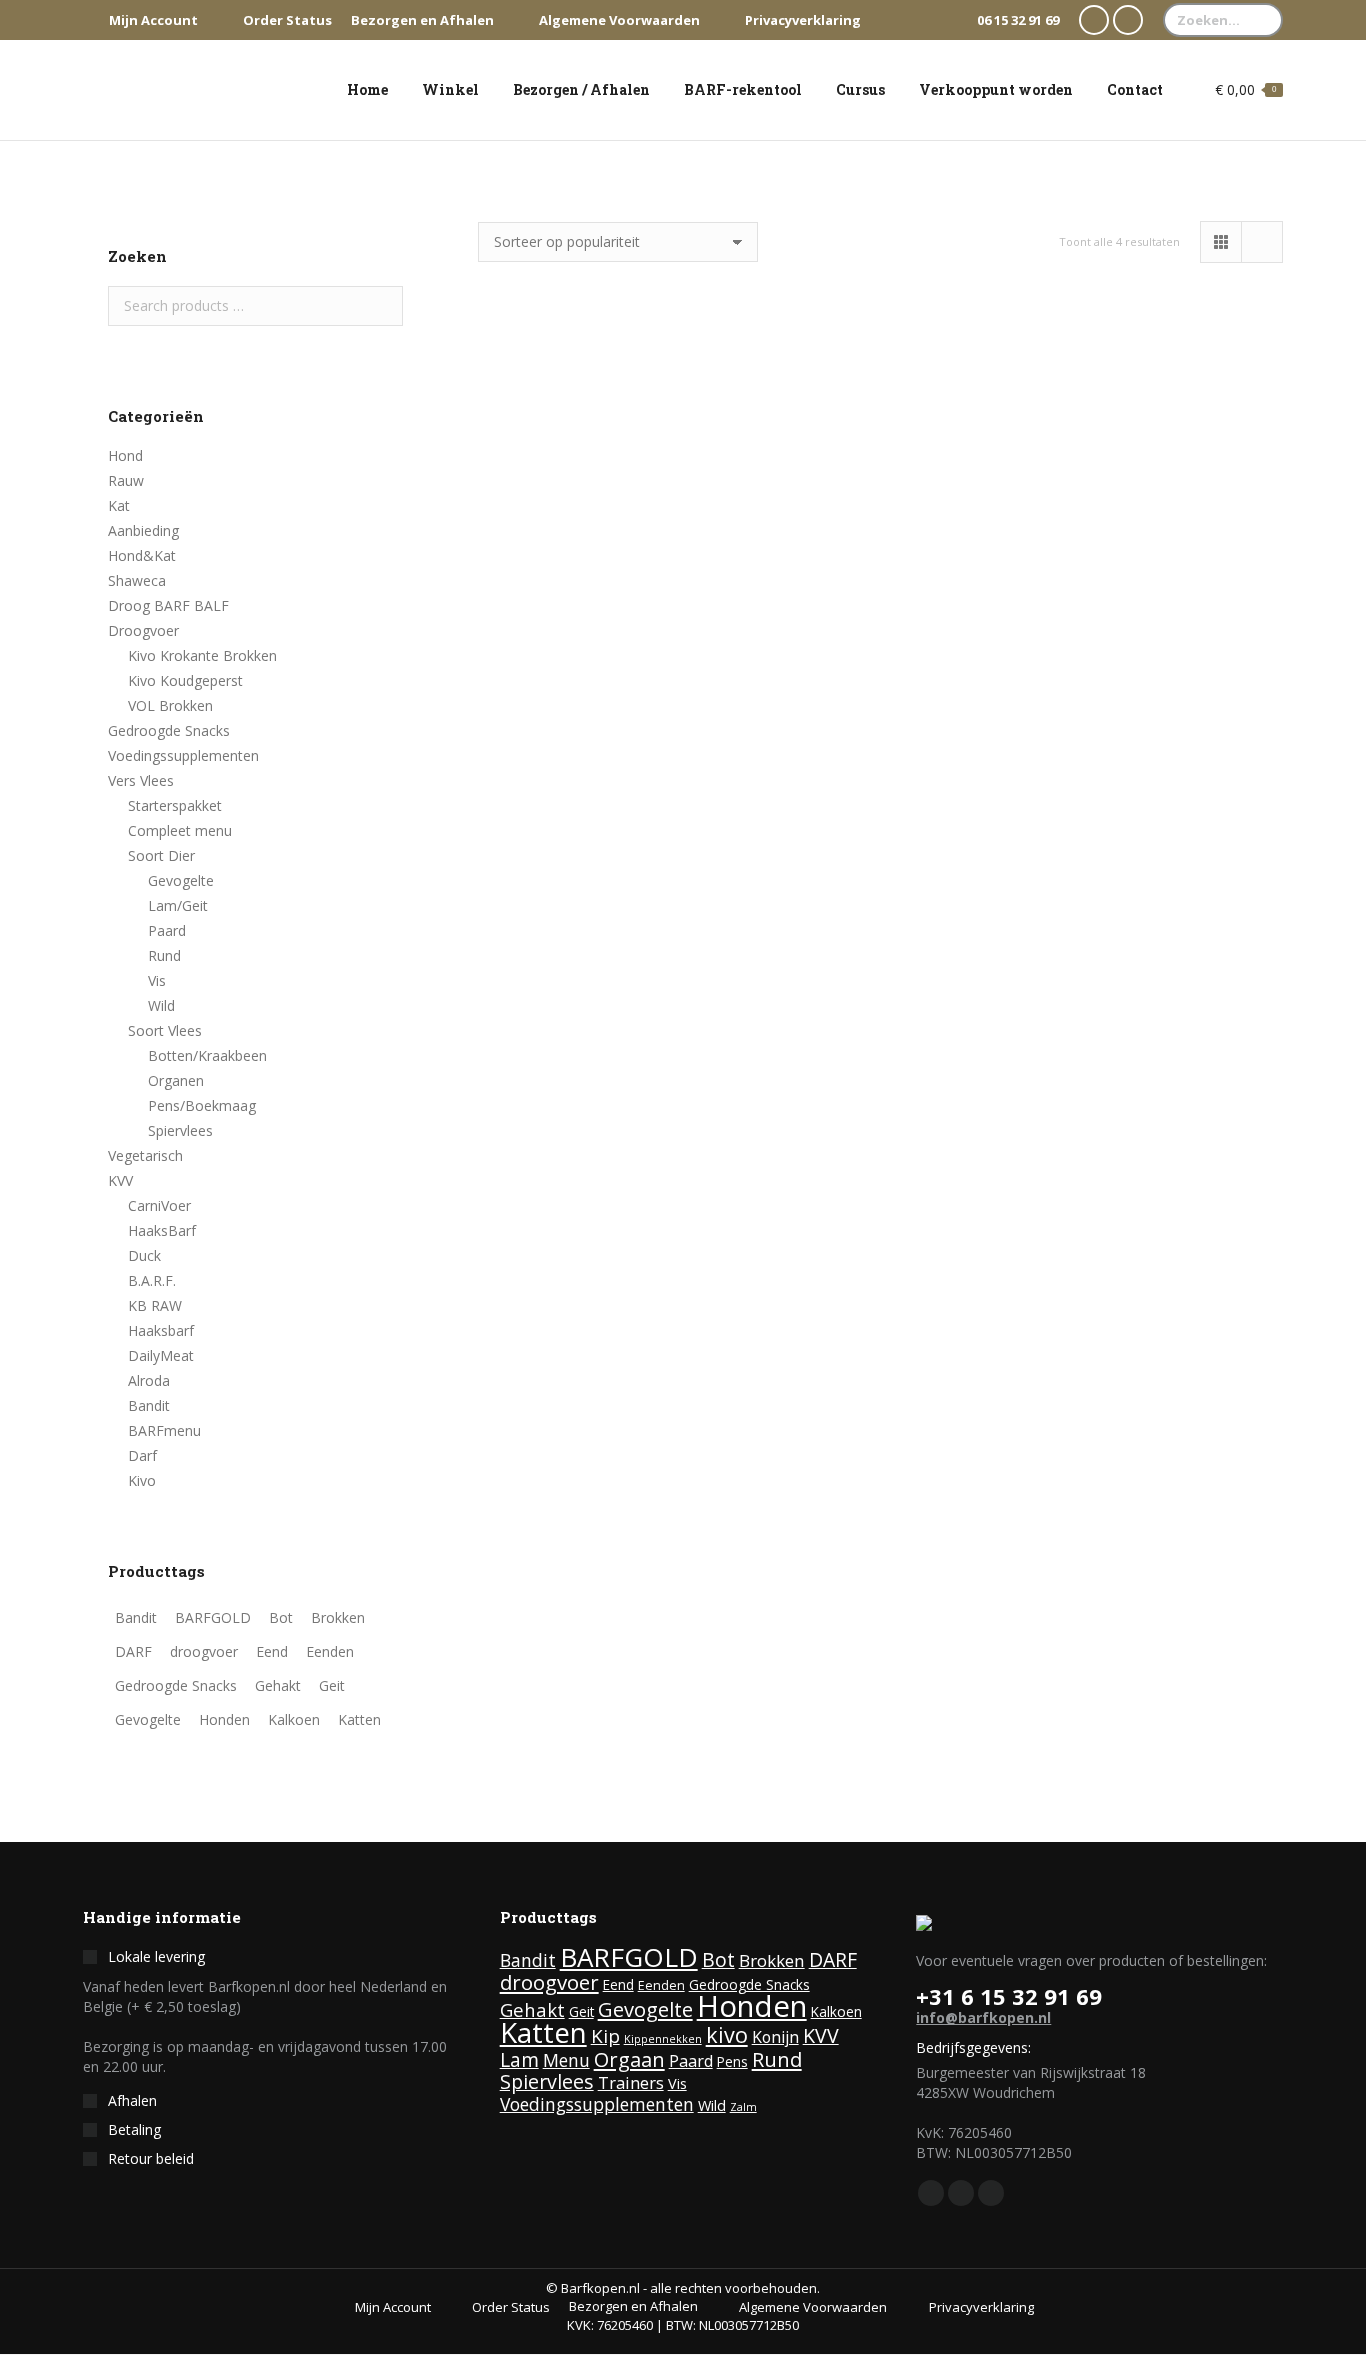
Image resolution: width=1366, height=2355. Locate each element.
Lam (519, 2059)
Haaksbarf (161, 1330)
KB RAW (155, 1305)
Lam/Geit (178, 905)
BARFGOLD (629, 1957)
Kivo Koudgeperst (185, 680)
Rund (164, 955)
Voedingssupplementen (183, 755)
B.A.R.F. (152, 1280)
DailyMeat (161, 1355)
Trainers (631, 2082)
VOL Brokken (170, 705)
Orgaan (629, 2059)
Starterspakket (175, 805)
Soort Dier (161, 855)
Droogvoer (143, 630)
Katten (543, 2032)
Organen (176, 1080)
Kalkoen (836, 2012)
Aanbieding (143, 530)
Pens (732, 2062)
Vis (157, 980)
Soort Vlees (165, 1030)
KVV (120, 1180)
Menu (566, 2060)
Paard (167, 930)
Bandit (149, 1405)
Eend (618, 1985)
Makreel (596, 1213)
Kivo (142, 1480)
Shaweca (137, 580)
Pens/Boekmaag (202, 1105)
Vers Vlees (141, 780)
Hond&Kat (142, 555)
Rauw (126, 480)
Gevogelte (181, 880)
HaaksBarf (162, 1230)
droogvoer (549, 1982)
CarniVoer (159, 1205)
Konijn (775, 2037)
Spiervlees (180, 1130)
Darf (142, 1455)
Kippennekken (663, 2039)
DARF (833, 1959)
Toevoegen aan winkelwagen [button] (595, 802)
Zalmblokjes (596, 608)
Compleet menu (180, 830)
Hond (125, 455)
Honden (752, 2006)
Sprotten (880, 562)
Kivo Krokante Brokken (202, 655)
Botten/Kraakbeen (207, 1055)
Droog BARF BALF (168, 605)
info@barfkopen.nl (983, 2017)
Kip (605, 2036)
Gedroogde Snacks (169, 730)
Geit (581, 2012)
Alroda (149, 1380)
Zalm (743, 2107)
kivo (727, 2034)
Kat (119, 505)
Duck (144, 1255)
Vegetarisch (145, 1155)
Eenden (661, 1985)
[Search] (1263, 20)
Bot (718, 1959)
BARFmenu (164, 1430)
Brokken (772, 1960)
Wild (161, 1005)
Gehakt (532, 2009)
